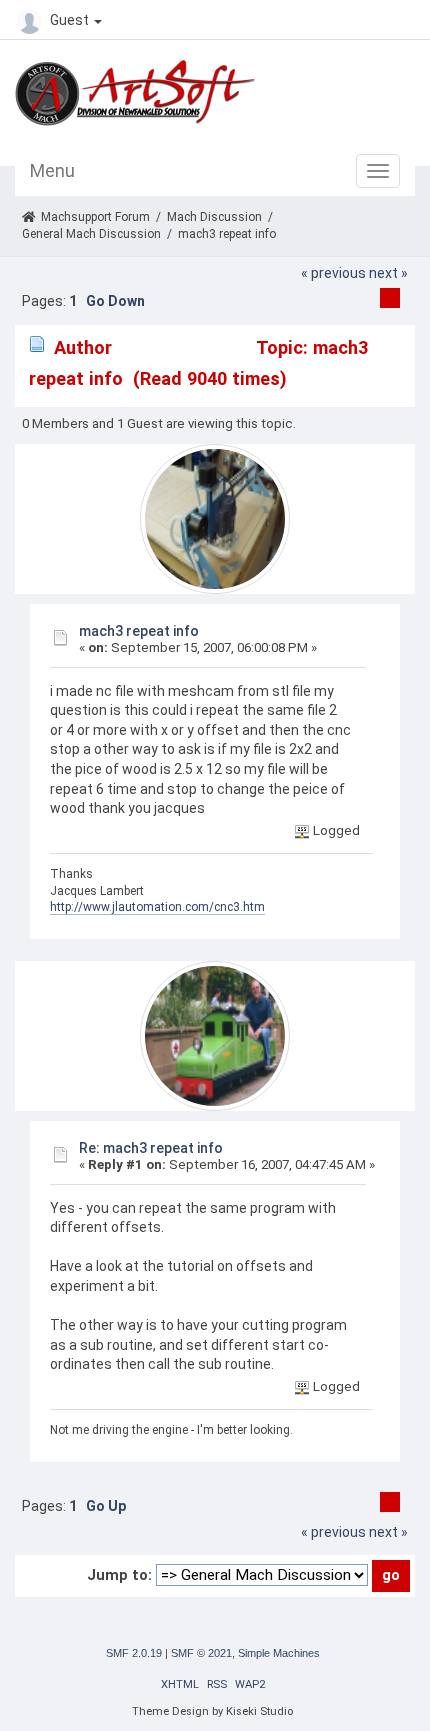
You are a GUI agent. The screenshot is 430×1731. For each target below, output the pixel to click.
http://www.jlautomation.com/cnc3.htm (157, 907)
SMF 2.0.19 (134, 1653)
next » (388, 273)
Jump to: (119, 1575)
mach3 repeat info (139, 631)
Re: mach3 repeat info (151, 1148)
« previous (333, 273)
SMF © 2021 (201, 1653)
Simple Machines (279, 1653)
